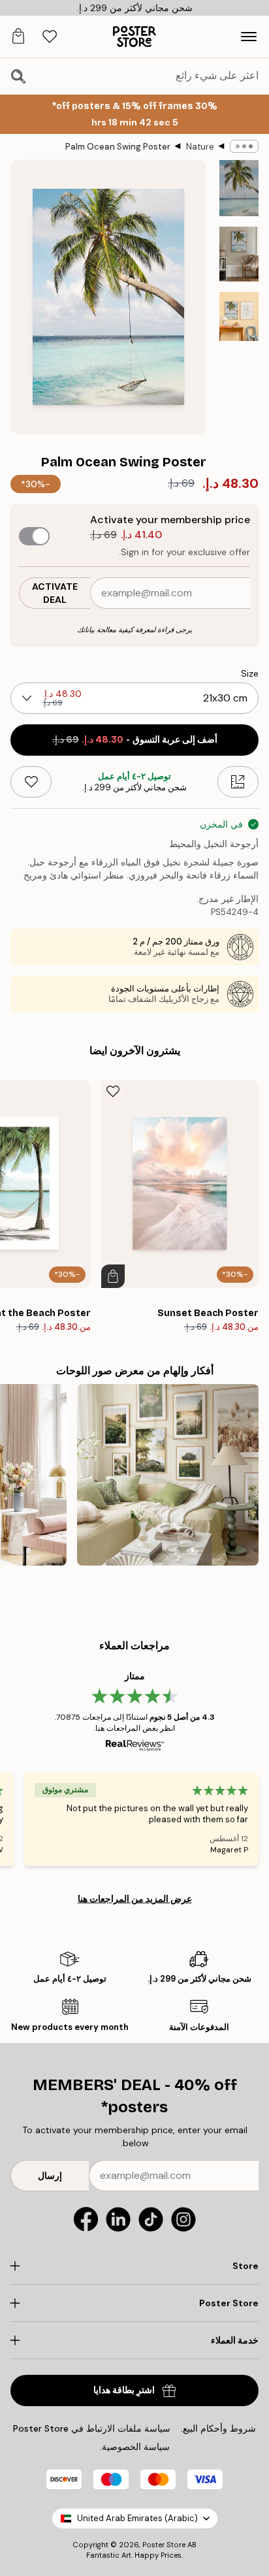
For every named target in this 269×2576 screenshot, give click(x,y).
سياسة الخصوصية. (135, 2447)
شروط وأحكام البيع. (218, 2428)
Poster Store (164, 2545)
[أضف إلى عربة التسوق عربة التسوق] (113, 1276)
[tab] (50, 37)
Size (250, 673)
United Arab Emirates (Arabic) (137, 2518)
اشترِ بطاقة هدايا (124, 2390)
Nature (200, 147)
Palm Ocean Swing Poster (118, 147)
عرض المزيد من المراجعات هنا (135, 1899)
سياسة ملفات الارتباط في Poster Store (92, 2428)
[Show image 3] (239, 316)
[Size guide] (238, 782)
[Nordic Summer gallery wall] (168, 1475)
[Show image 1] (239, 188)
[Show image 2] (239, 254)
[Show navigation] (249, 37)
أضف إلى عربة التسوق (135, 740)
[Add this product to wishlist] (31, 782)
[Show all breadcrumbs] (244, 146)
